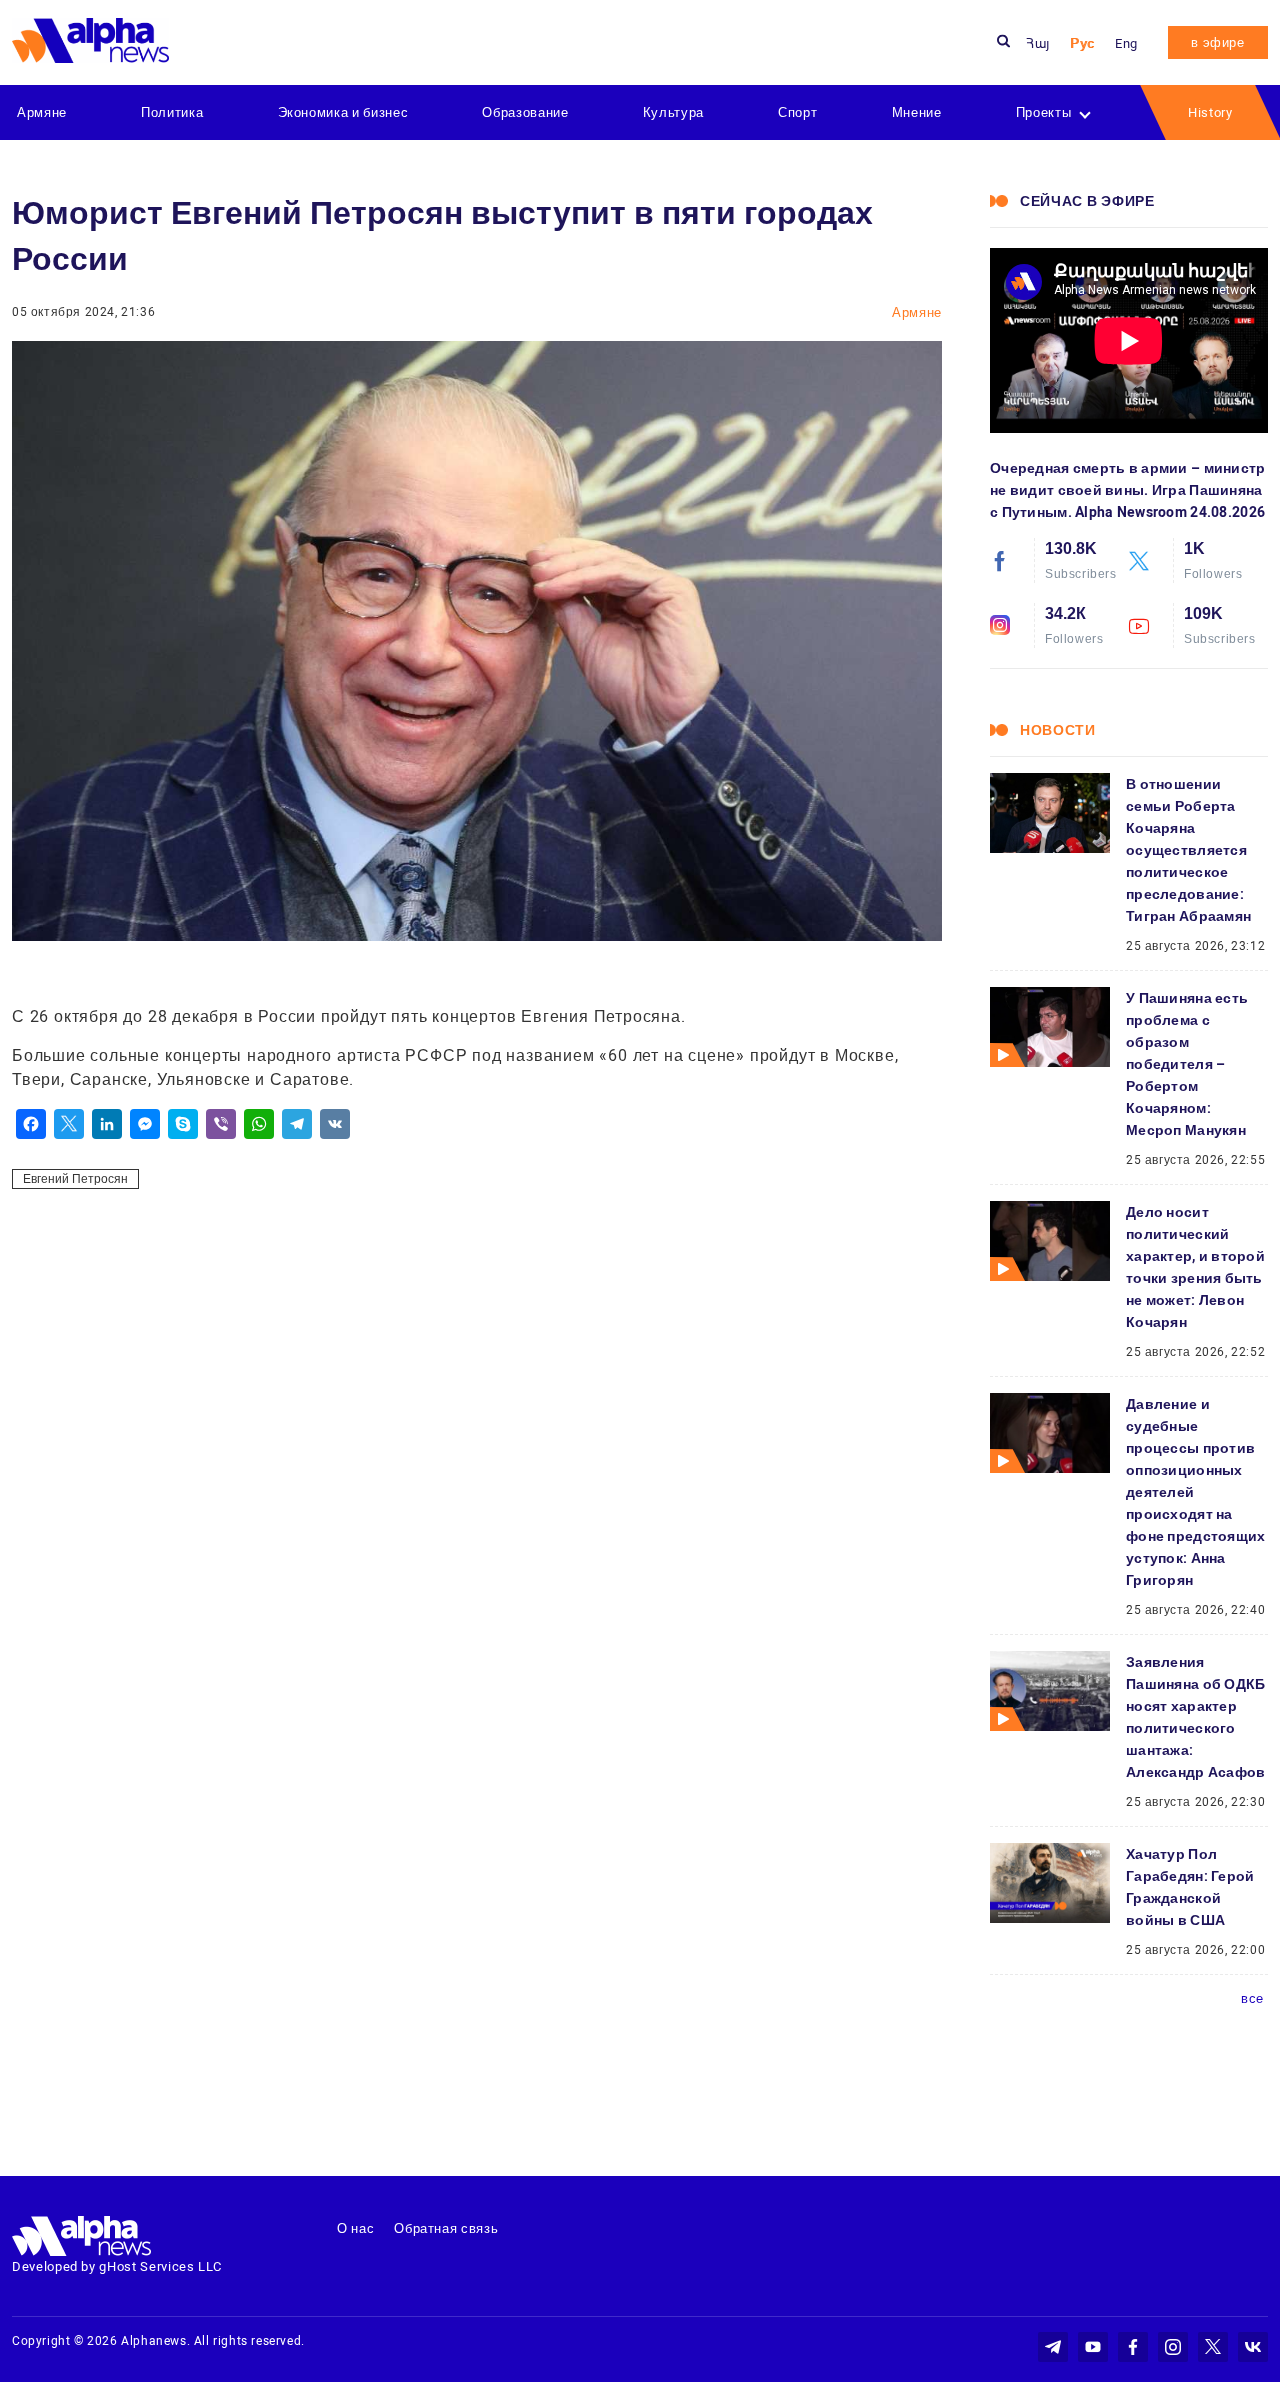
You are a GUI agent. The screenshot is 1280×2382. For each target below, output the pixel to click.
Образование (525, 112)
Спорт (797, 112)
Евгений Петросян (75, 1179)
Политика (172, 112)
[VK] (335, 1124)
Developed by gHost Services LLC (117, 2266)
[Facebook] (31, 1124)
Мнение (917, 112)
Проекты (1044, 112)
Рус (1082, 43)
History (1210, 112)
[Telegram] (297, 1124)
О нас (355, 2228)
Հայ (1038, 43)
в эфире (1218, 42)
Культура (673, 112)
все (1252, 1998)
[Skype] (183, 1124)
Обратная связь (446, 2228)
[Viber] (221, 1124)
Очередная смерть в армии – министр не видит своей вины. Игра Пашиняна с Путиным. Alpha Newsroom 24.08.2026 (1128, 490)
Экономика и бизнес (343, 112)
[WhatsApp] (259, 1124)
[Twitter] (69, 1124)
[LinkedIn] (107, 1124)
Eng (1126, 43)
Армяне (42, 112)
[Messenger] (145, 1124)
